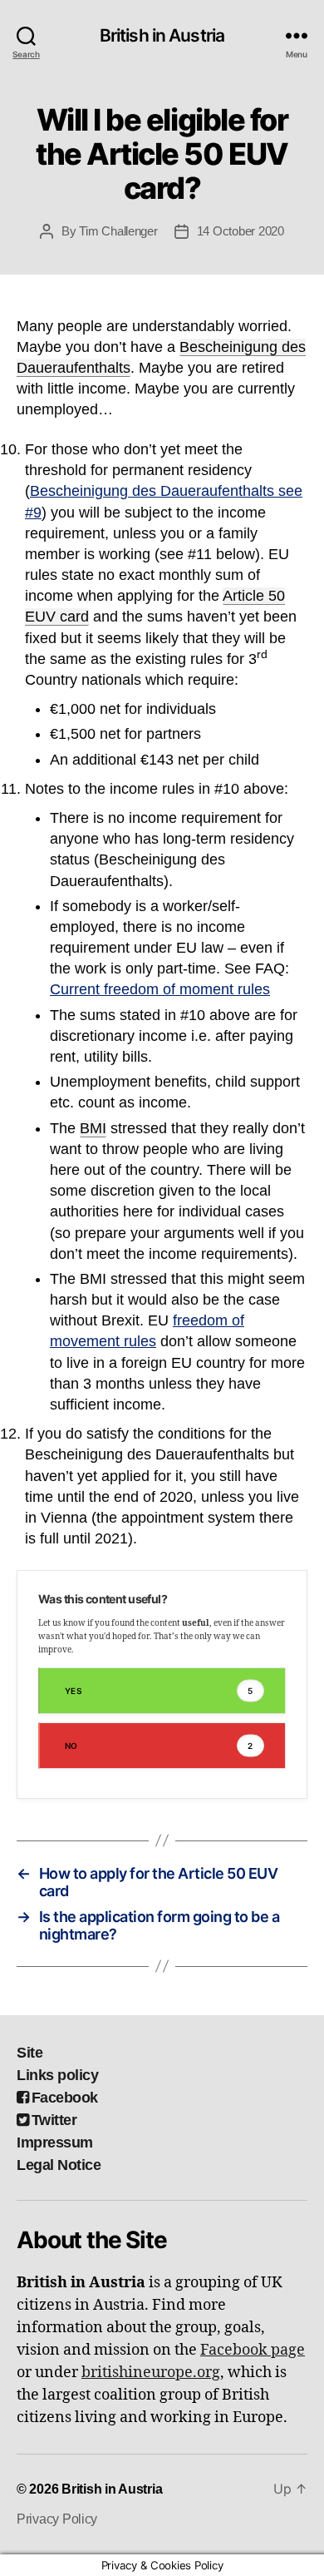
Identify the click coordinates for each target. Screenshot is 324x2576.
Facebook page (253, 2350)
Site (29, 2053)
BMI (93, 1128)
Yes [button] (159, 1691)
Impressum (55, 2143)
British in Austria (162, 35)
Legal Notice (59, 2165)
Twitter (54, 2120)
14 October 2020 (241, 231)
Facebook (65, 2098)
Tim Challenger (118, 231)
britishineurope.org (151, 2373)
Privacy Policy (57, 2519)
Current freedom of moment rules (160, 989)
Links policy (57, 2075)
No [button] (159, 1746)
